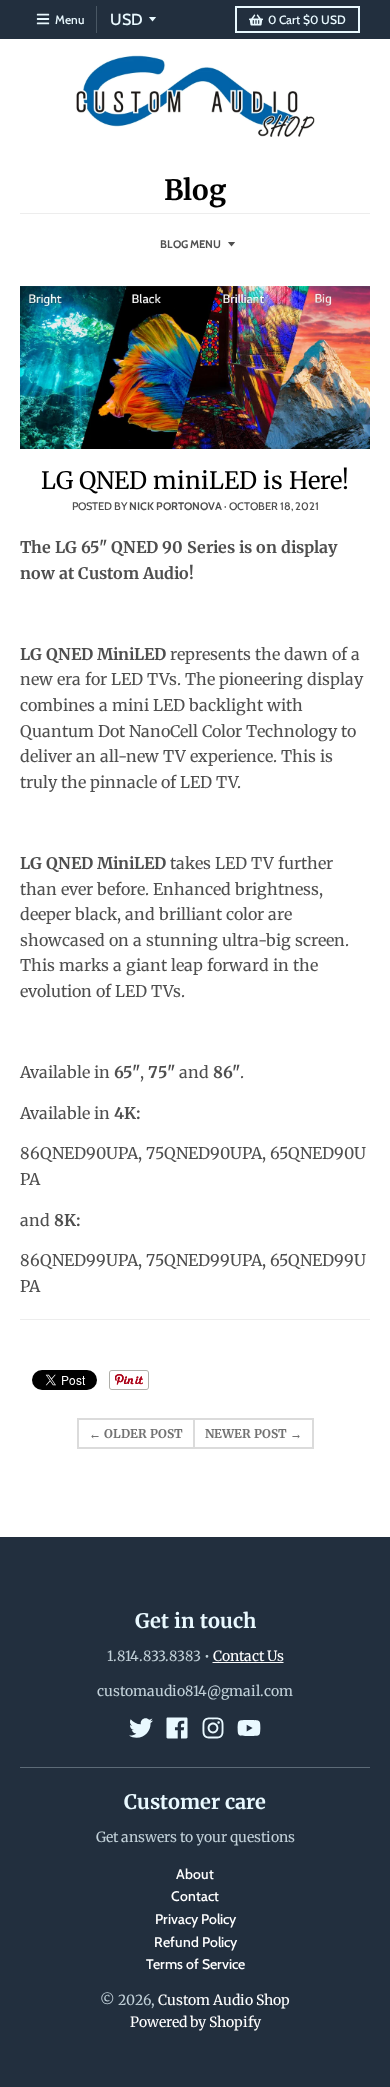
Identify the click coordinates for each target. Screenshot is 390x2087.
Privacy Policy (195, 1919)
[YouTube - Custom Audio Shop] (249, 1728)
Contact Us (248, 1656)
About (195, 1874)
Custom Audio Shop (224, 2000)
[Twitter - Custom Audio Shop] (141, 1728)
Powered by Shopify (195, 2022)
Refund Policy (195, 1942)
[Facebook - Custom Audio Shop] (177, 1728)
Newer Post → (253, 1433)
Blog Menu (190, 244)
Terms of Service (195, 1964)
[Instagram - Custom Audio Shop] (213, 1728)
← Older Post (136, 1433)
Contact (195, 1896)
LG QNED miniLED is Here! (195, 480)
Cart (307, 19)
